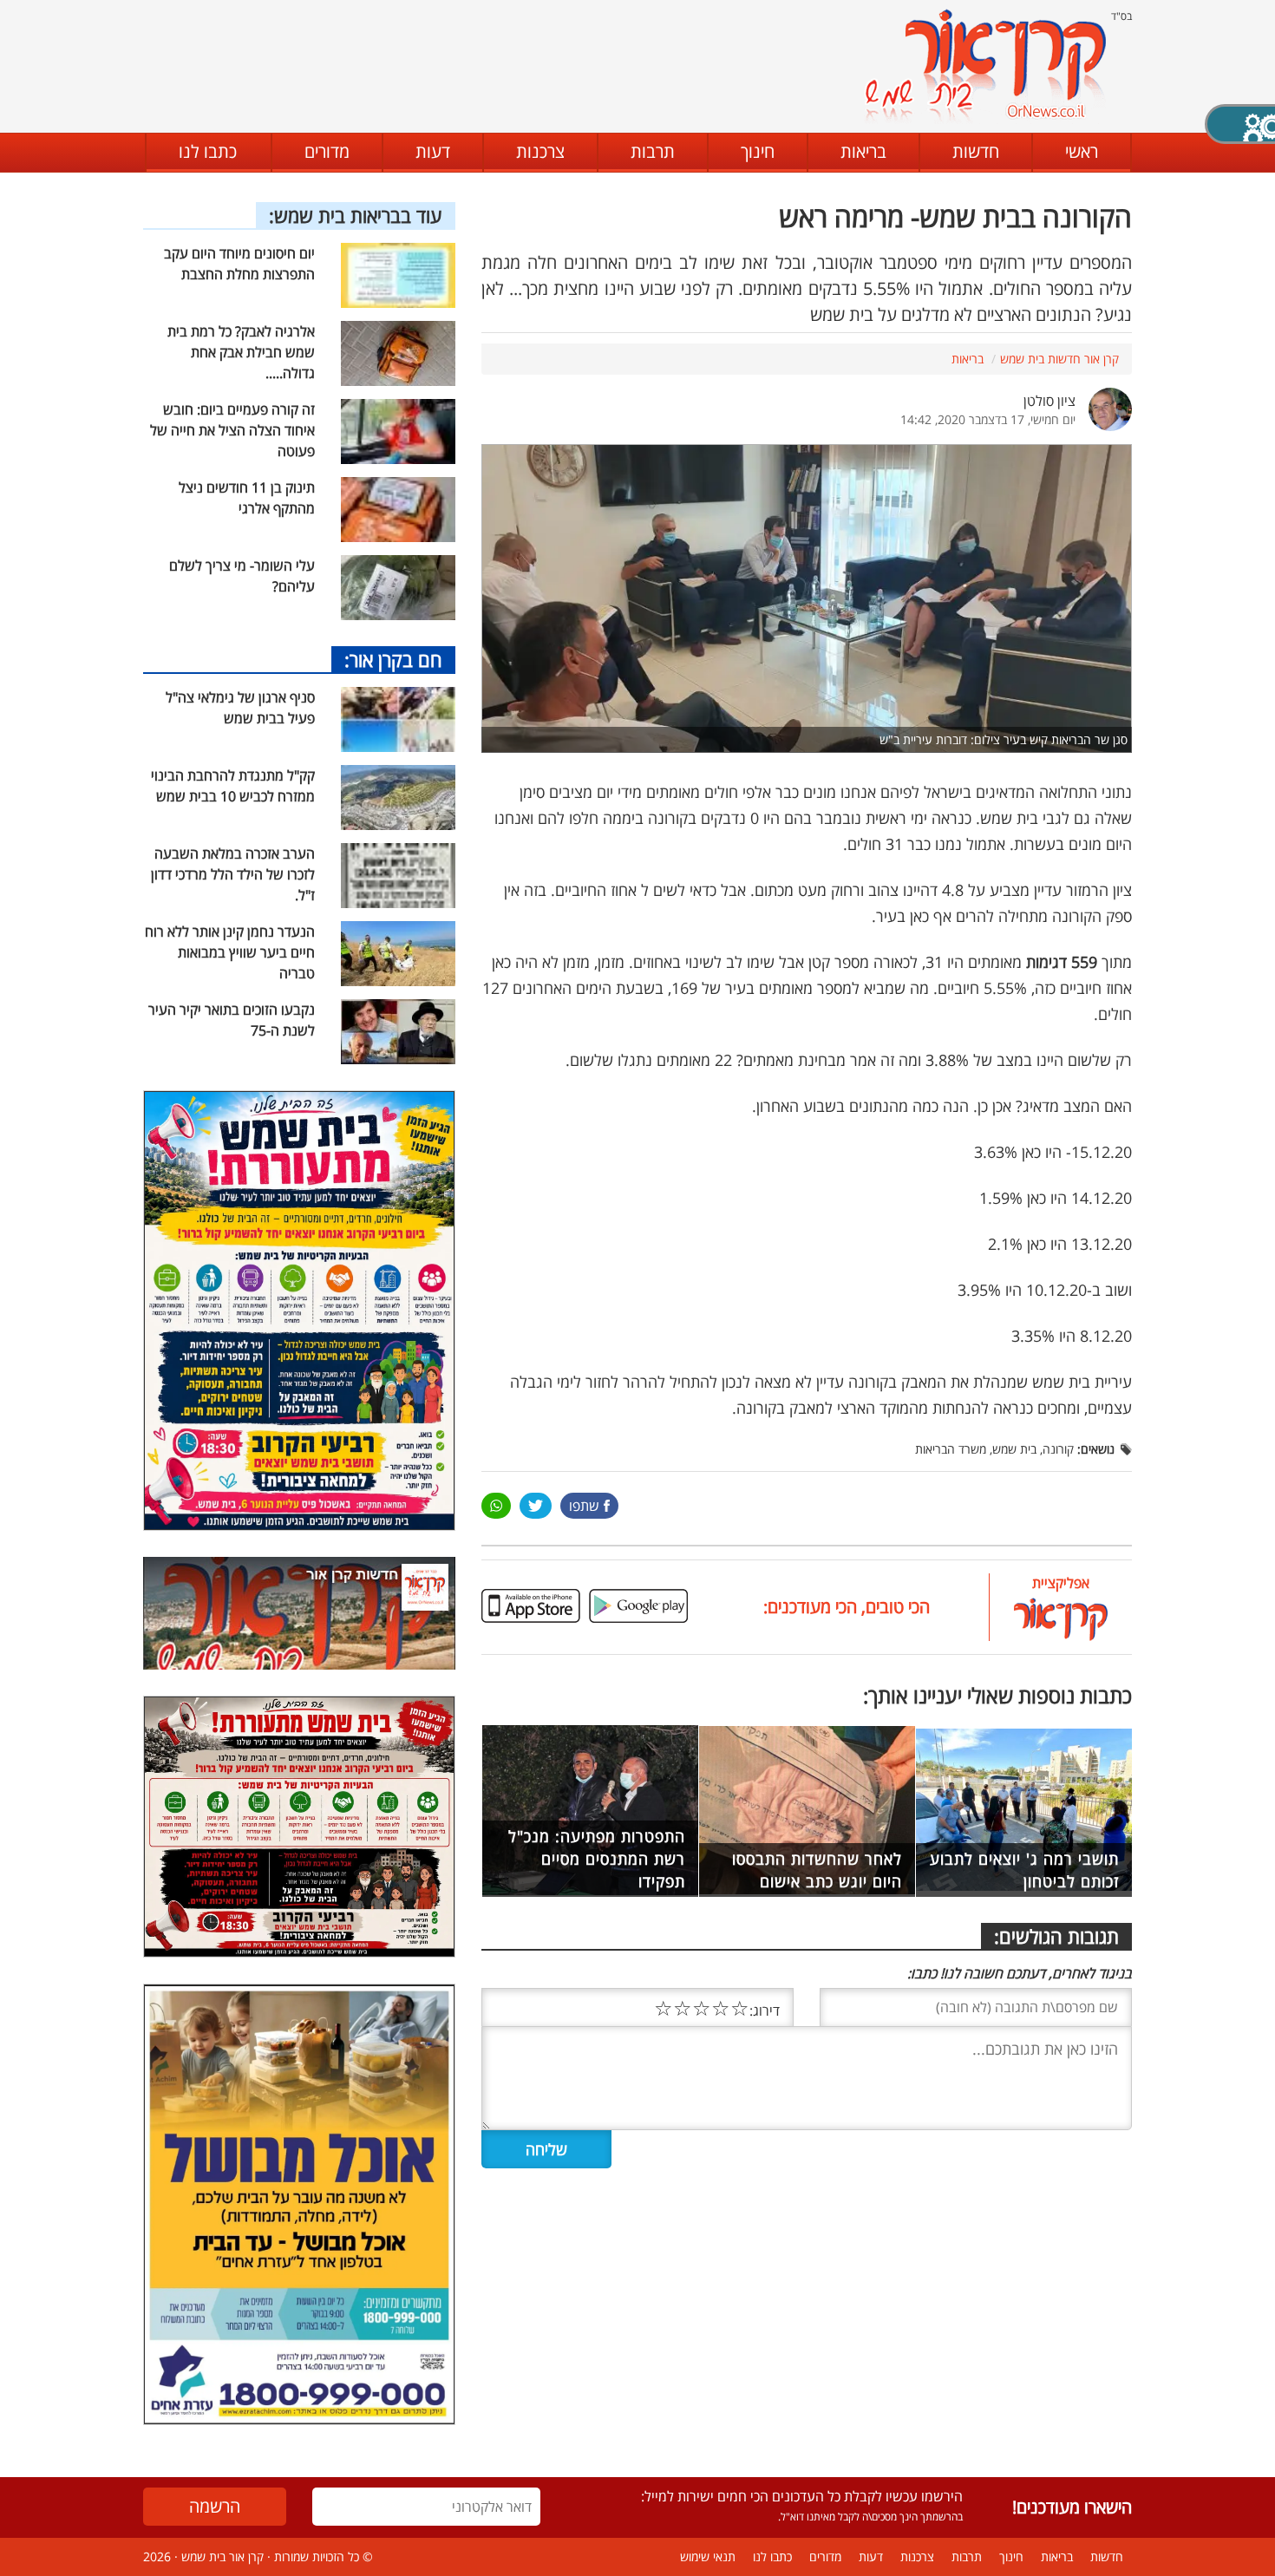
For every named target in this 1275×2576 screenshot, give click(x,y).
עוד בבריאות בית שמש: (356, 215)
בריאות (863, 151)
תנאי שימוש (708, 2556)
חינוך (758, 151)
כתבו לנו (208, 151)
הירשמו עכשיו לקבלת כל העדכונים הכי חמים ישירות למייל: (802, 2496)
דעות (433, 151)
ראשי (1082, 151)
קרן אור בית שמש (222, 2556)
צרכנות (540, 151)
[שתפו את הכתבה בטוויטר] (536, 1506)
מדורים (327, 151)
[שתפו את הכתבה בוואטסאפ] (496, 1506)
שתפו (584, 1506)
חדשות (976, 151)
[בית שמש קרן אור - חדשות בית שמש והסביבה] (985, 65)
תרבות (653, 151)
